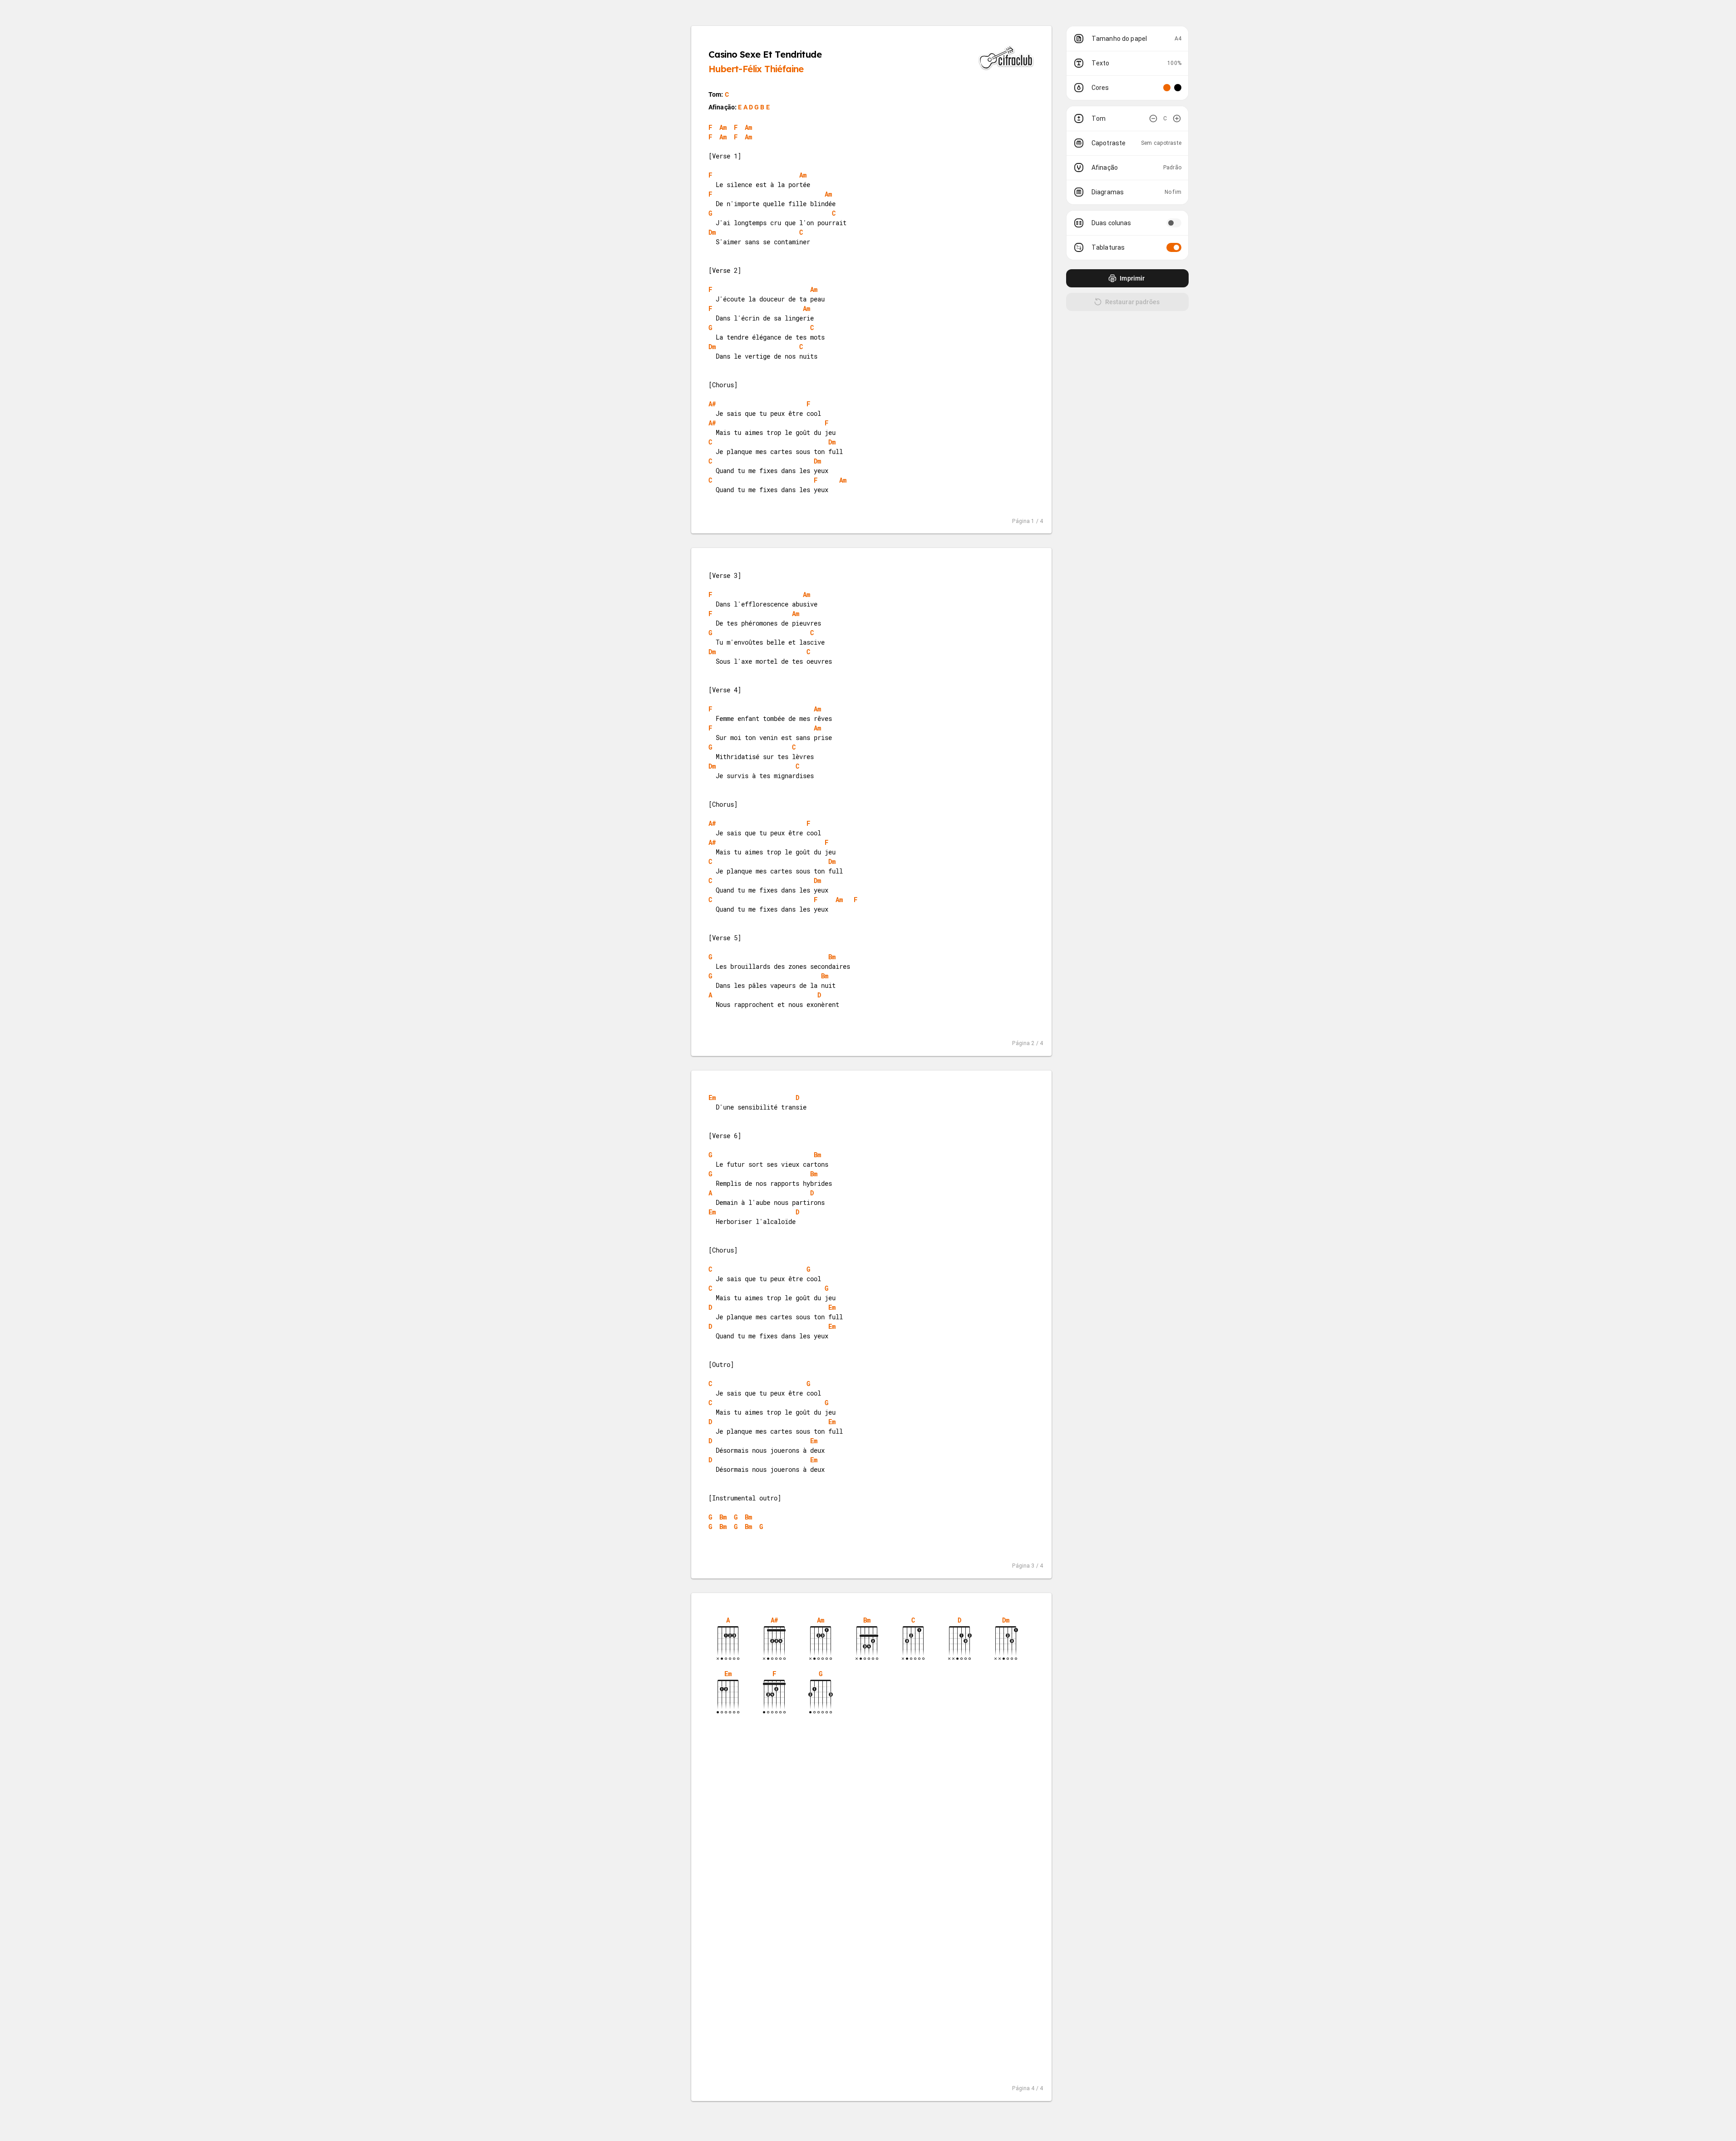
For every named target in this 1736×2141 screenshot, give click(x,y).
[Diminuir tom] (1153, 118)
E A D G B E (754, 107)
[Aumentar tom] (1177, 118)
